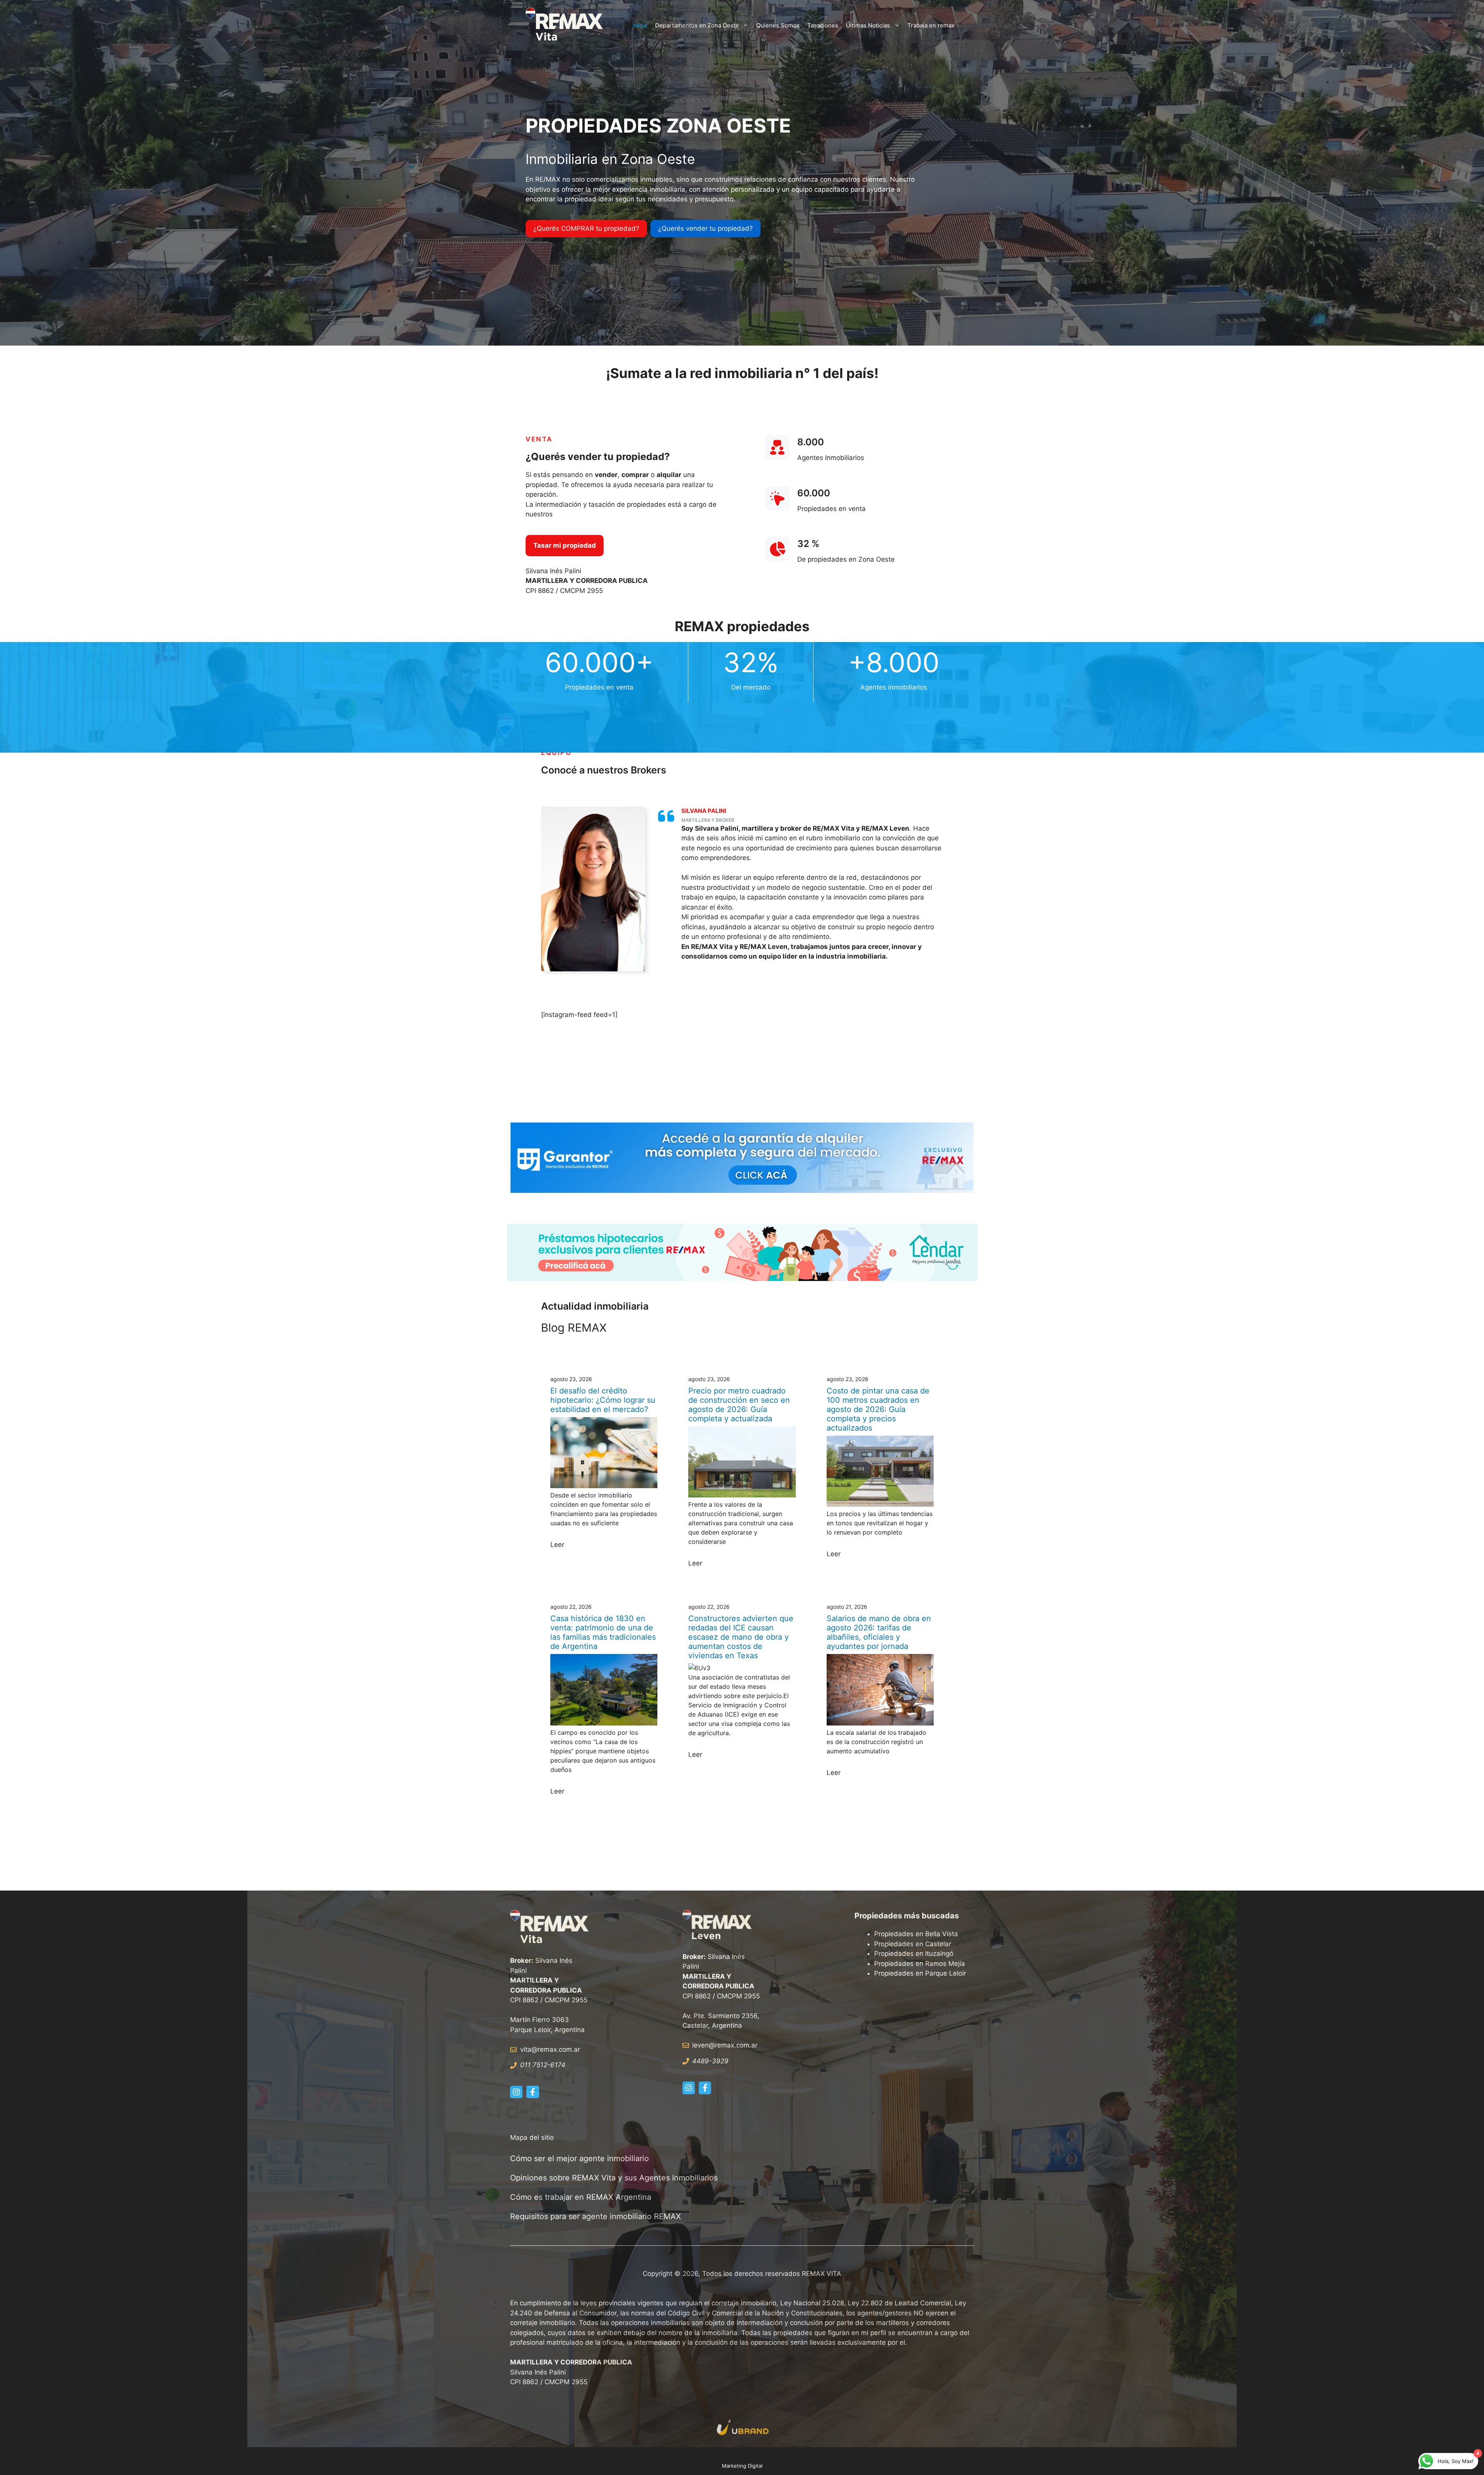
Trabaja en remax (931, 25)
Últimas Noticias (868, 25)
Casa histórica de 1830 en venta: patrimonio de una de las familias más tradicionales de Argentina (603, 1632)
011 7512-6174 (543, 2065)
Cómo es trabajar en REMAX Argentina (581, 2197)
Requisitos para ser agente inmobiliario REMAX (597, 2216)
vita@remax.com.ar (550, 2049)
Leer (557, 1545)
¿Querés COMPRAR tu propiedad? (586, 228)
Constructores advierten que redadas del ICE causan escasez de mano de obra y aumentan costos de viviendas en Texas (741, 1637)
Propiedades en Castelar (913, 1944)
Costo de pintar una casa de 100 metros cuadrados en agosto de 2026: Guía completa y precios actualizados (878, 1409)
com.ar (747, 2045)
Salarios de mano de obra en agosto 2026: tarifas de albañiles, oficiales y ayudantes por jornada (879, 1632)
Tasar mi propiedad (565, 545)
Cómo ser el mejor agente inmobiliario (579, 2158)
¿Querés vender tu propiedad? (705, 228)
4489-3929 (710, 2061)
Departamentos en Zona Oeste (697, 25)
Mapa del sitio (532, 2138)
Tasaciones (823, 25)
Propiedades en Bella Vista (916, 1934)
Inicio (640, 25)
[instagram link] (516, 2092)
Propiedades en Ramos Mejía (920, 1964)
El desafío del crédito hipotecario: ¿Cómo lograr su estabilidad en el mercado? (603, 1400)
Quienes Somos (778, 25)
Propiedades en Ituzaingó (914, 1954)
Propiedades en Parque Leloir (920, 1973)
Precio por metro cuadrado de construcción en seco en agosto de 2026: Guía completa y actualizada (739, 1405)
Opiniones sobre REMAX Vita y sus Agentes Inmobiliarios (614, 2178)
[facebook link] (533, 2092)
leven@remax (713, 2045)
